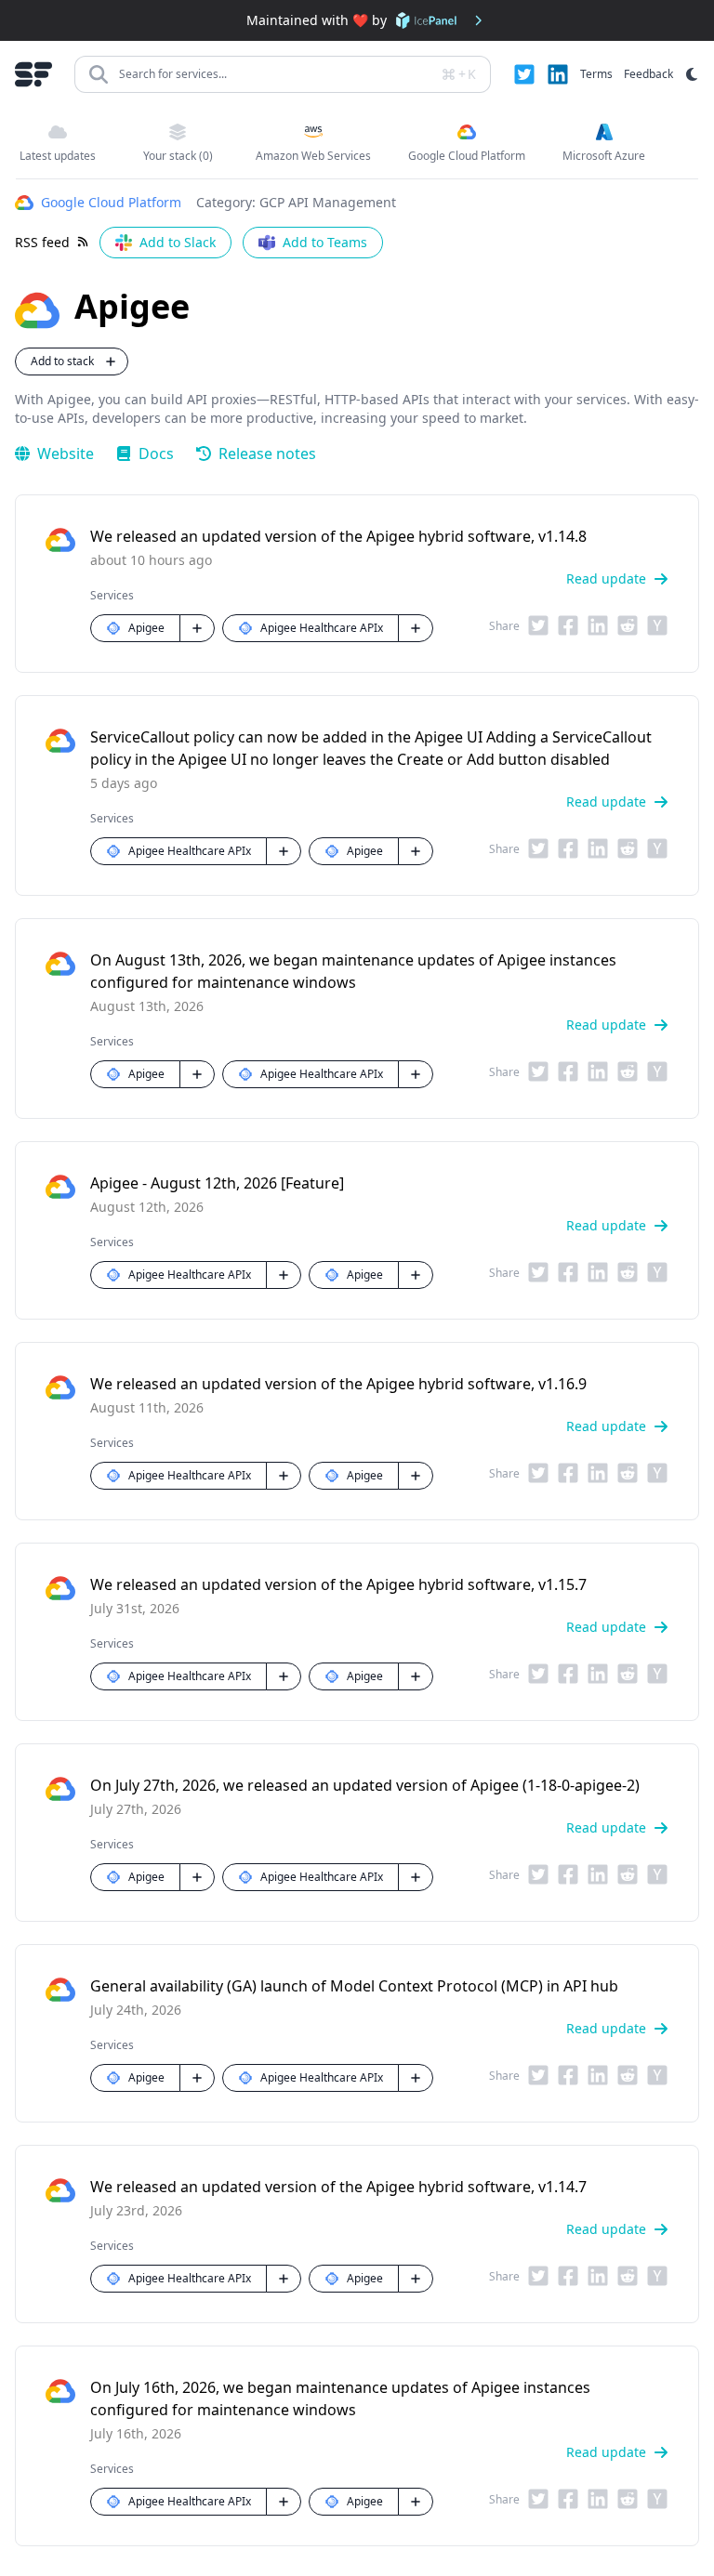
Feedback (648, 74)
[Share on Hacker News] (657, 628)
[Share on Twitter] (538, 628)
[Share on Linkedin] (598, 628)
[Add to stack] (197, 628)
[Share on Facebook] (568, 628)
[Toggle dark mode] (692, 74)
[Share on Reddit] (628, 628)
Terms (596, 74)
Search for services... (173, 74)
